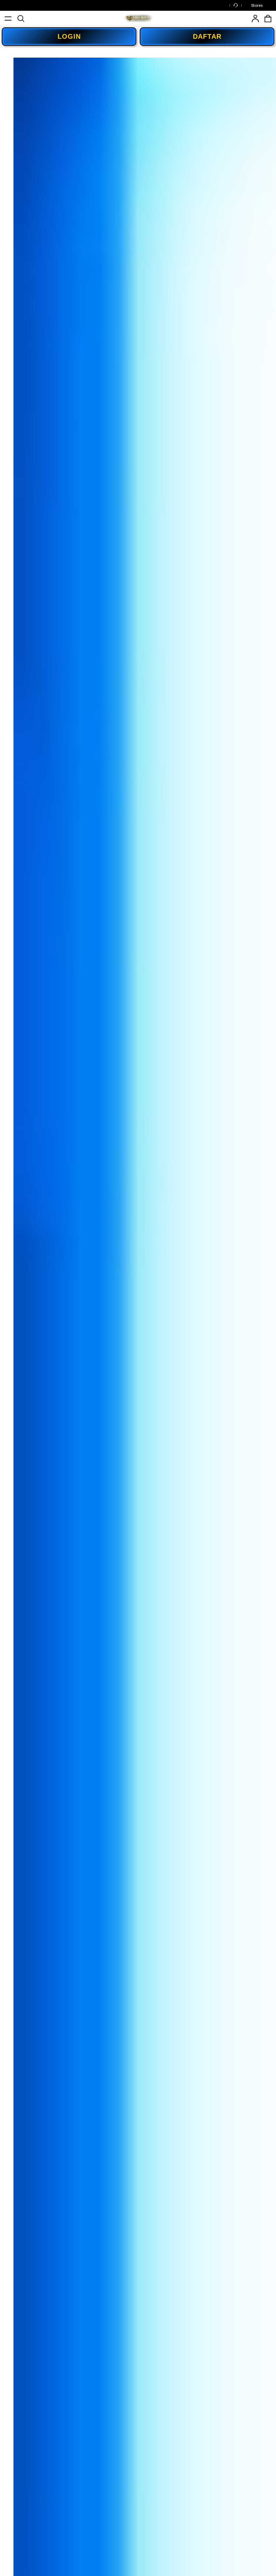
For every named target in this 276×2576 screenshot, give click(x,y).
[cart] (268, 19)
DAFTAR (207, 36)
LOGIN (69, 36)
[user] (255, 19)
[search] (21, 19)
